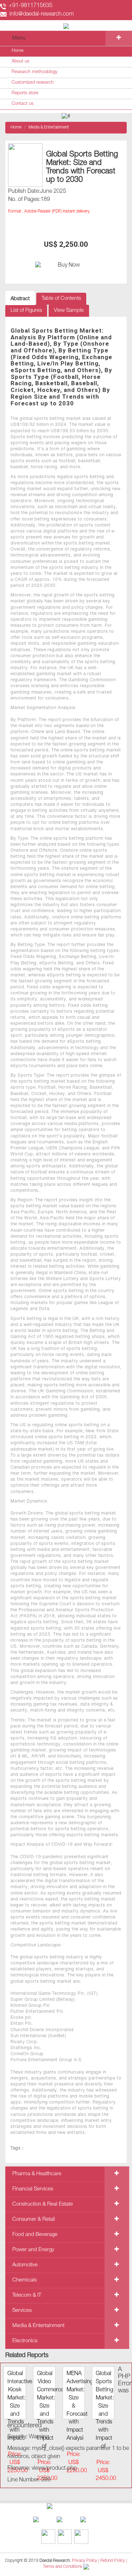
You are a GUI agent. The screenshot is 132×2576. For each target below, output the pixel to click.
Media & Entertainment (49, 127)
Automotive (25, 2265)
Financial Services (33, 2189)
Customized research (33, 83)
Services (22, 2311)
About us (20, 62)
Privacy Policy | (86, 2561)
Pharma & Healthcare (37, 2174)
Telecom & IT (27, 2295)
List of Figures (26, 311)
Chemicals (24, 2280)
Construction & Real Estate (43, 2204)
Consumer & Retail (34, 2220)
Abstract (20, 299)
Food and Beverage (35, 2235)
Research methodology (34, 72)
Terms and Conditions (63, 2567)
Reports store (25, 93)
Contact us (23, 104)
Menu (19, 38)
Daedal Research (55, 2561)
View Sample (69, 311)
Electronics (25, 2341)
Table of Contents (61, 299)
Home (18, 51)
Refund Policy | (114, 2561)
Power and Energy (33, 2250)
